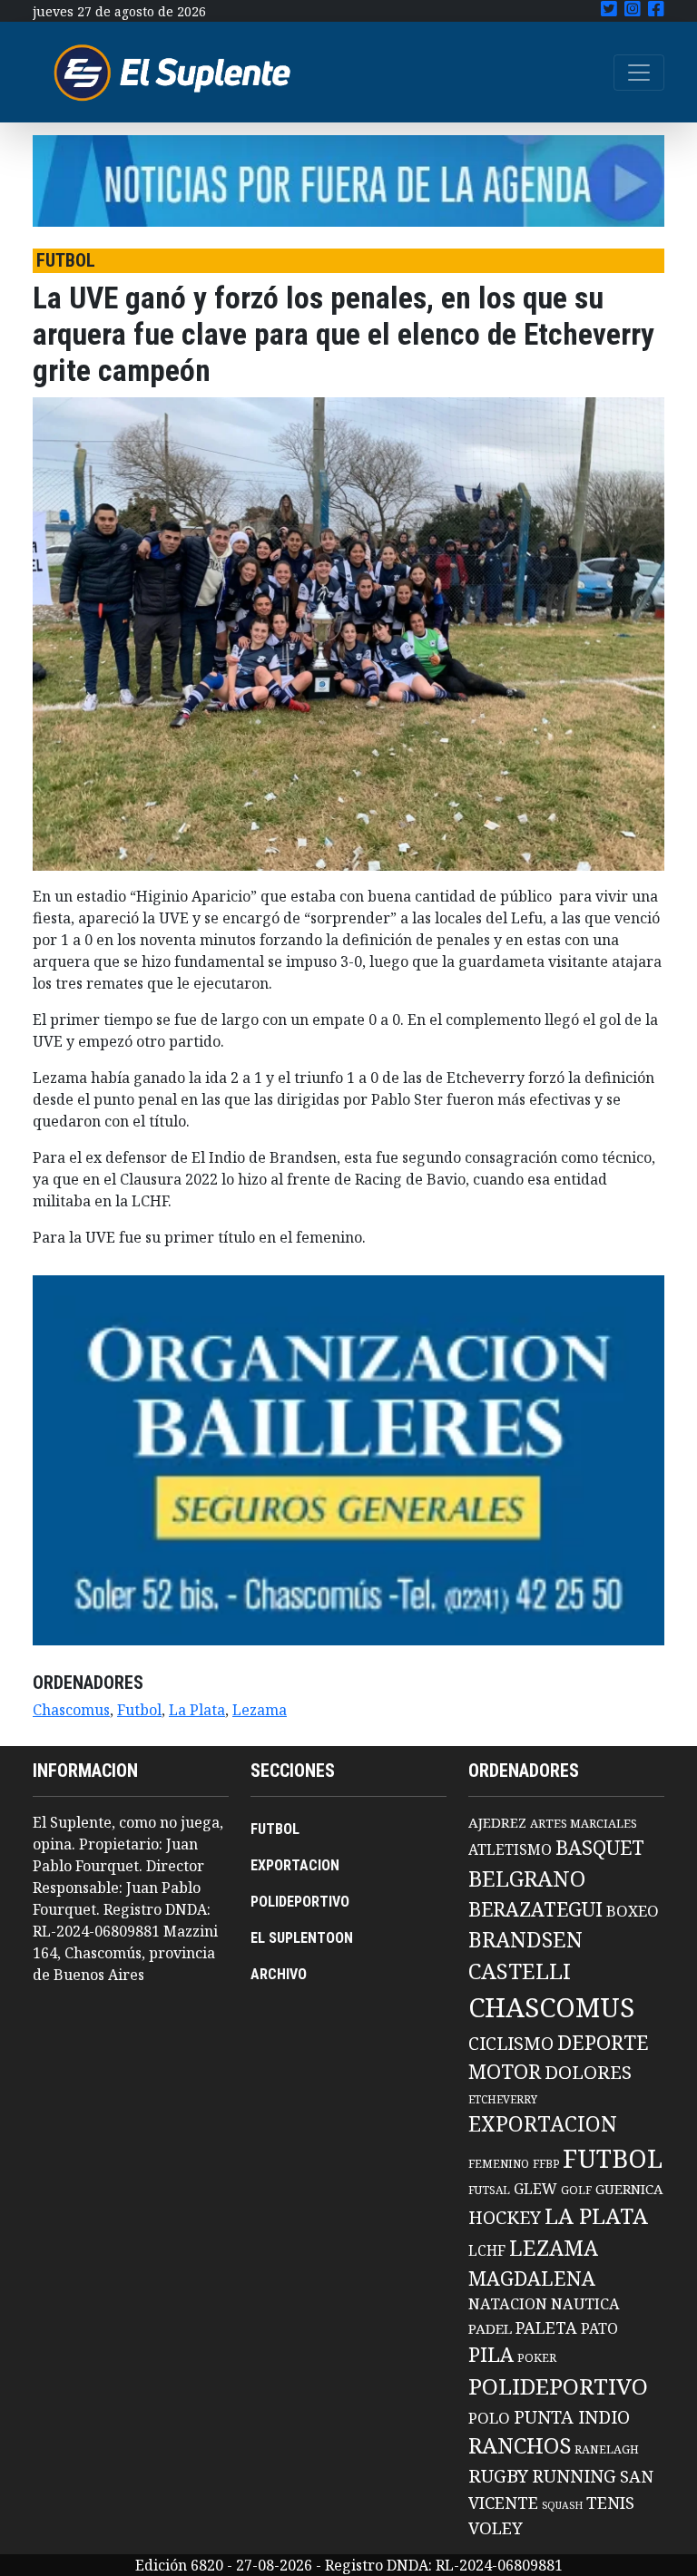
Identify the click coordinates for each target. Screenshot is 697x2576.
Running (574, 2476)
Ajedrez (497, 1822)
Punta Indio (572, 2417)
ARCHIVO (279, 1974)
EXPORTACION (295, 1865)
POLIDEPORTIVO (300, 1902)
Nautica (585, 2303)
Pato (599, 2328)
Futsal (489, 2190)
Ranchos (520, 2445)
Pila (491, 2354)
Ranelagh (607, 2449)
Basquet (600, 1847)
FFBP (546, 2164)
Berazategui (535, 1909)
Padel (490, 2328)
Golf (576, 2190)
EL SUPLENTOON (302, 1938)
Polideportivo (558, 2386)
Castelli (520, 1971)
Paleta (546, 2327)
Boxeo (633, 1911)
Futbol (139, 1710)
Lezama (260, 1710)
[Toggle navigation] (639, 73)
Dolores (588, 2072)
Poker (537, 2358)
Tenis (610, 2502)
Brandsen (525, 1939)
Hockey (505, 2217)
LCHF (487, 2250)
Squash (562, 2505)
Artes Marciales (584, 1823)
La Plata (197, 1710)
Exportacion (543, 2124)
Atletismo (510, 1849)
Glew (535, 2189)
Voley (496, 2527)
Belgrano (527, 1878)
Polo (489, 2418)
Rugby (498, 2475)
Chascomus (71, 1710)
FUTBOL (275, 1829)
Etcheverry (503, 2099)
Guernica (629, 2189)
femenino (499, 2163)
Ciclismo (511, 2043)
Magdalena (532, 2278)
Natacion (508, 2303)
